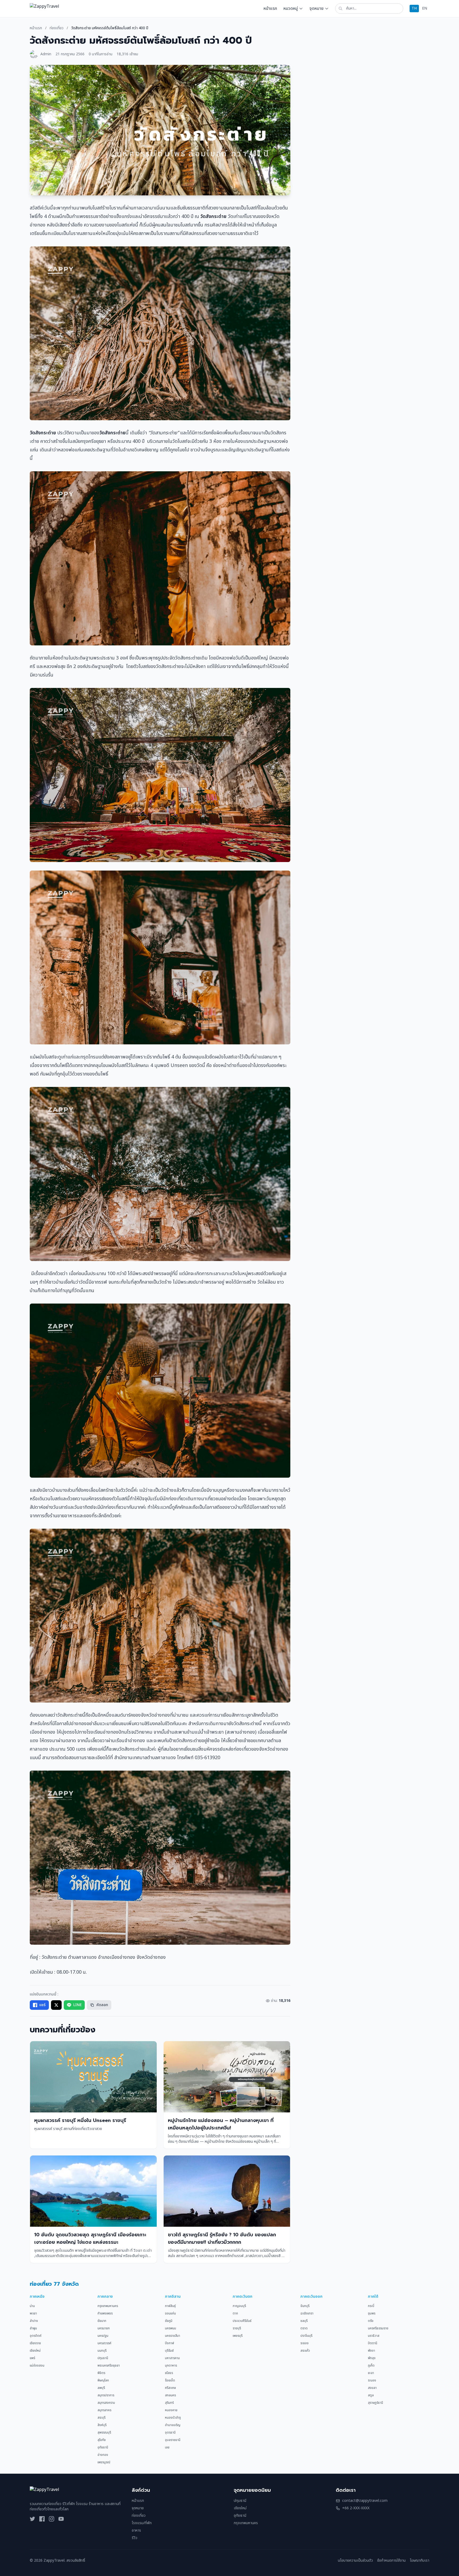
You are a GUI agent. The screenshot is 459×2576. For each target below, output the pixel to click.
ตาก (235, 2313)
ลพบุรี (101, 2388)
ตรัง (371, 2321)
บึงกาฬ (169, 2343)
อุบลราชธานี (173, 2440)
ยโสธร (169, 2373)
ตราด (304, 2328)
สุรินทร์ (169, 2403)
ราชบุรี (237, 2328)
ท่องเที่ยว (57, 28)
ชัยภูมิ (169, 2321)
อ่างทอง (103, 2455)
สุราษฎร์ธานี (375, 2403)
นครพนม (171, 2328)
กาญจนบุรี (239, 2306)
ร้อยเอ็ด (170, 2380)
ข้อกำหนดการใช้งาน (391, 2561)
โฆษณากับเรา (420, 2561)
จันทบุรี (305, 2306)
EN (425, 8)
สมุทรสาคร (104, 2410)
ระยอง (305, 2343)
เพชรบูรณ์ (104, 2462)
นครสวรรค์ (104, 2343)
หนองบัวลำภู (173, 2418)
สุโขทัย (102, 2440)
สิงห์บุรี (102, 2425)
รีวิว (135, 2538)
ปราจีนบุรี (306, 2336)
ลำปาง (34, 2321)
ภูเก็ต (371, 2365)
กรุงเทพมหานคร (108, 2306)
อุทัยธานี (103, 2447)
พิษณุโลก (103, 2380)
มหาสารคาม (172, 2358)
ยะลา (371, 2373)
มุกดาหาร (171, 2365)
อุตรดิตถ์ (36, 2336)
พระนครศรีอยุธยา (109, 2365)
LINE (77, 2005)
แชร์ (42, 2005)
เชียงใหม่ (35, 2351)
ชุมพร (372, 2313)
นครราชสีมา (173, 2336)
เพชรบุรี (238, 2336)
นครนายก (104, 2328)
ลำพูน (33, 2328)
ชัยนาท (102, 2321)
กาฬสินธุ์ (170, 2306)
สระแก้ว (305, 2351)
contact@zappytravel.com (365, 2501)
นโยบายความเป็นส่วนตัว (355, 2561)
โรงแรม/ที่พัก (142, 2523)
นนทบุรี (102, 2351)
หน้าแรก (270, 9)
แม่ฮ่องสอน (37, 2365)
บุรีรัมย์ (169, 2351)
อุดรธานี (170, 2432)
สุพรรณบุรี (104, 2432)
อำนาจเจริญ (173, 2425)
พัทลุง (372, 2358)
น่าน (32, 2306)
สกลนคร (170, 2395)
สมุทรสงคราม (106, 2403)
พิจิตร (101, 2373)
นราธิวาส (374, 2336)
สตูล (371, 2395)
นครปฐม (103, 2336)
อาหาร (136, 2530)
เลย (167, 2447)
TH (414, 8)
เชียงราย (35, 2343)
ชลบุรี (304, 2321)
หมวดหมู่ (291, 9)
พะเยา (33, 2313)
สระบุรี (101, 2418)
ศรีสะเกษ (170, 2388)
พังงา (371, 2351)
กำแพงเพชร (105, 2313)
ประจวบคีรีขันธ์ (242, 2321)
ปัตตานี (373, 2343)
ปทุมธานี (103, 2358)
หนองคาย (171, 2410)
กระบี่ (371, 2306)
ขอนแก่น (170, 2313)
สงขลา (372, 2388)
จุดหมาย (316, 9)
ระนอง (372, 2380)
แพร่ (32, 2358)
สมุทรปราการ (106, 2395)
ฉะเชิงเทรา (307, 2313)
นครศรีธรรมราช (378, 2328)
